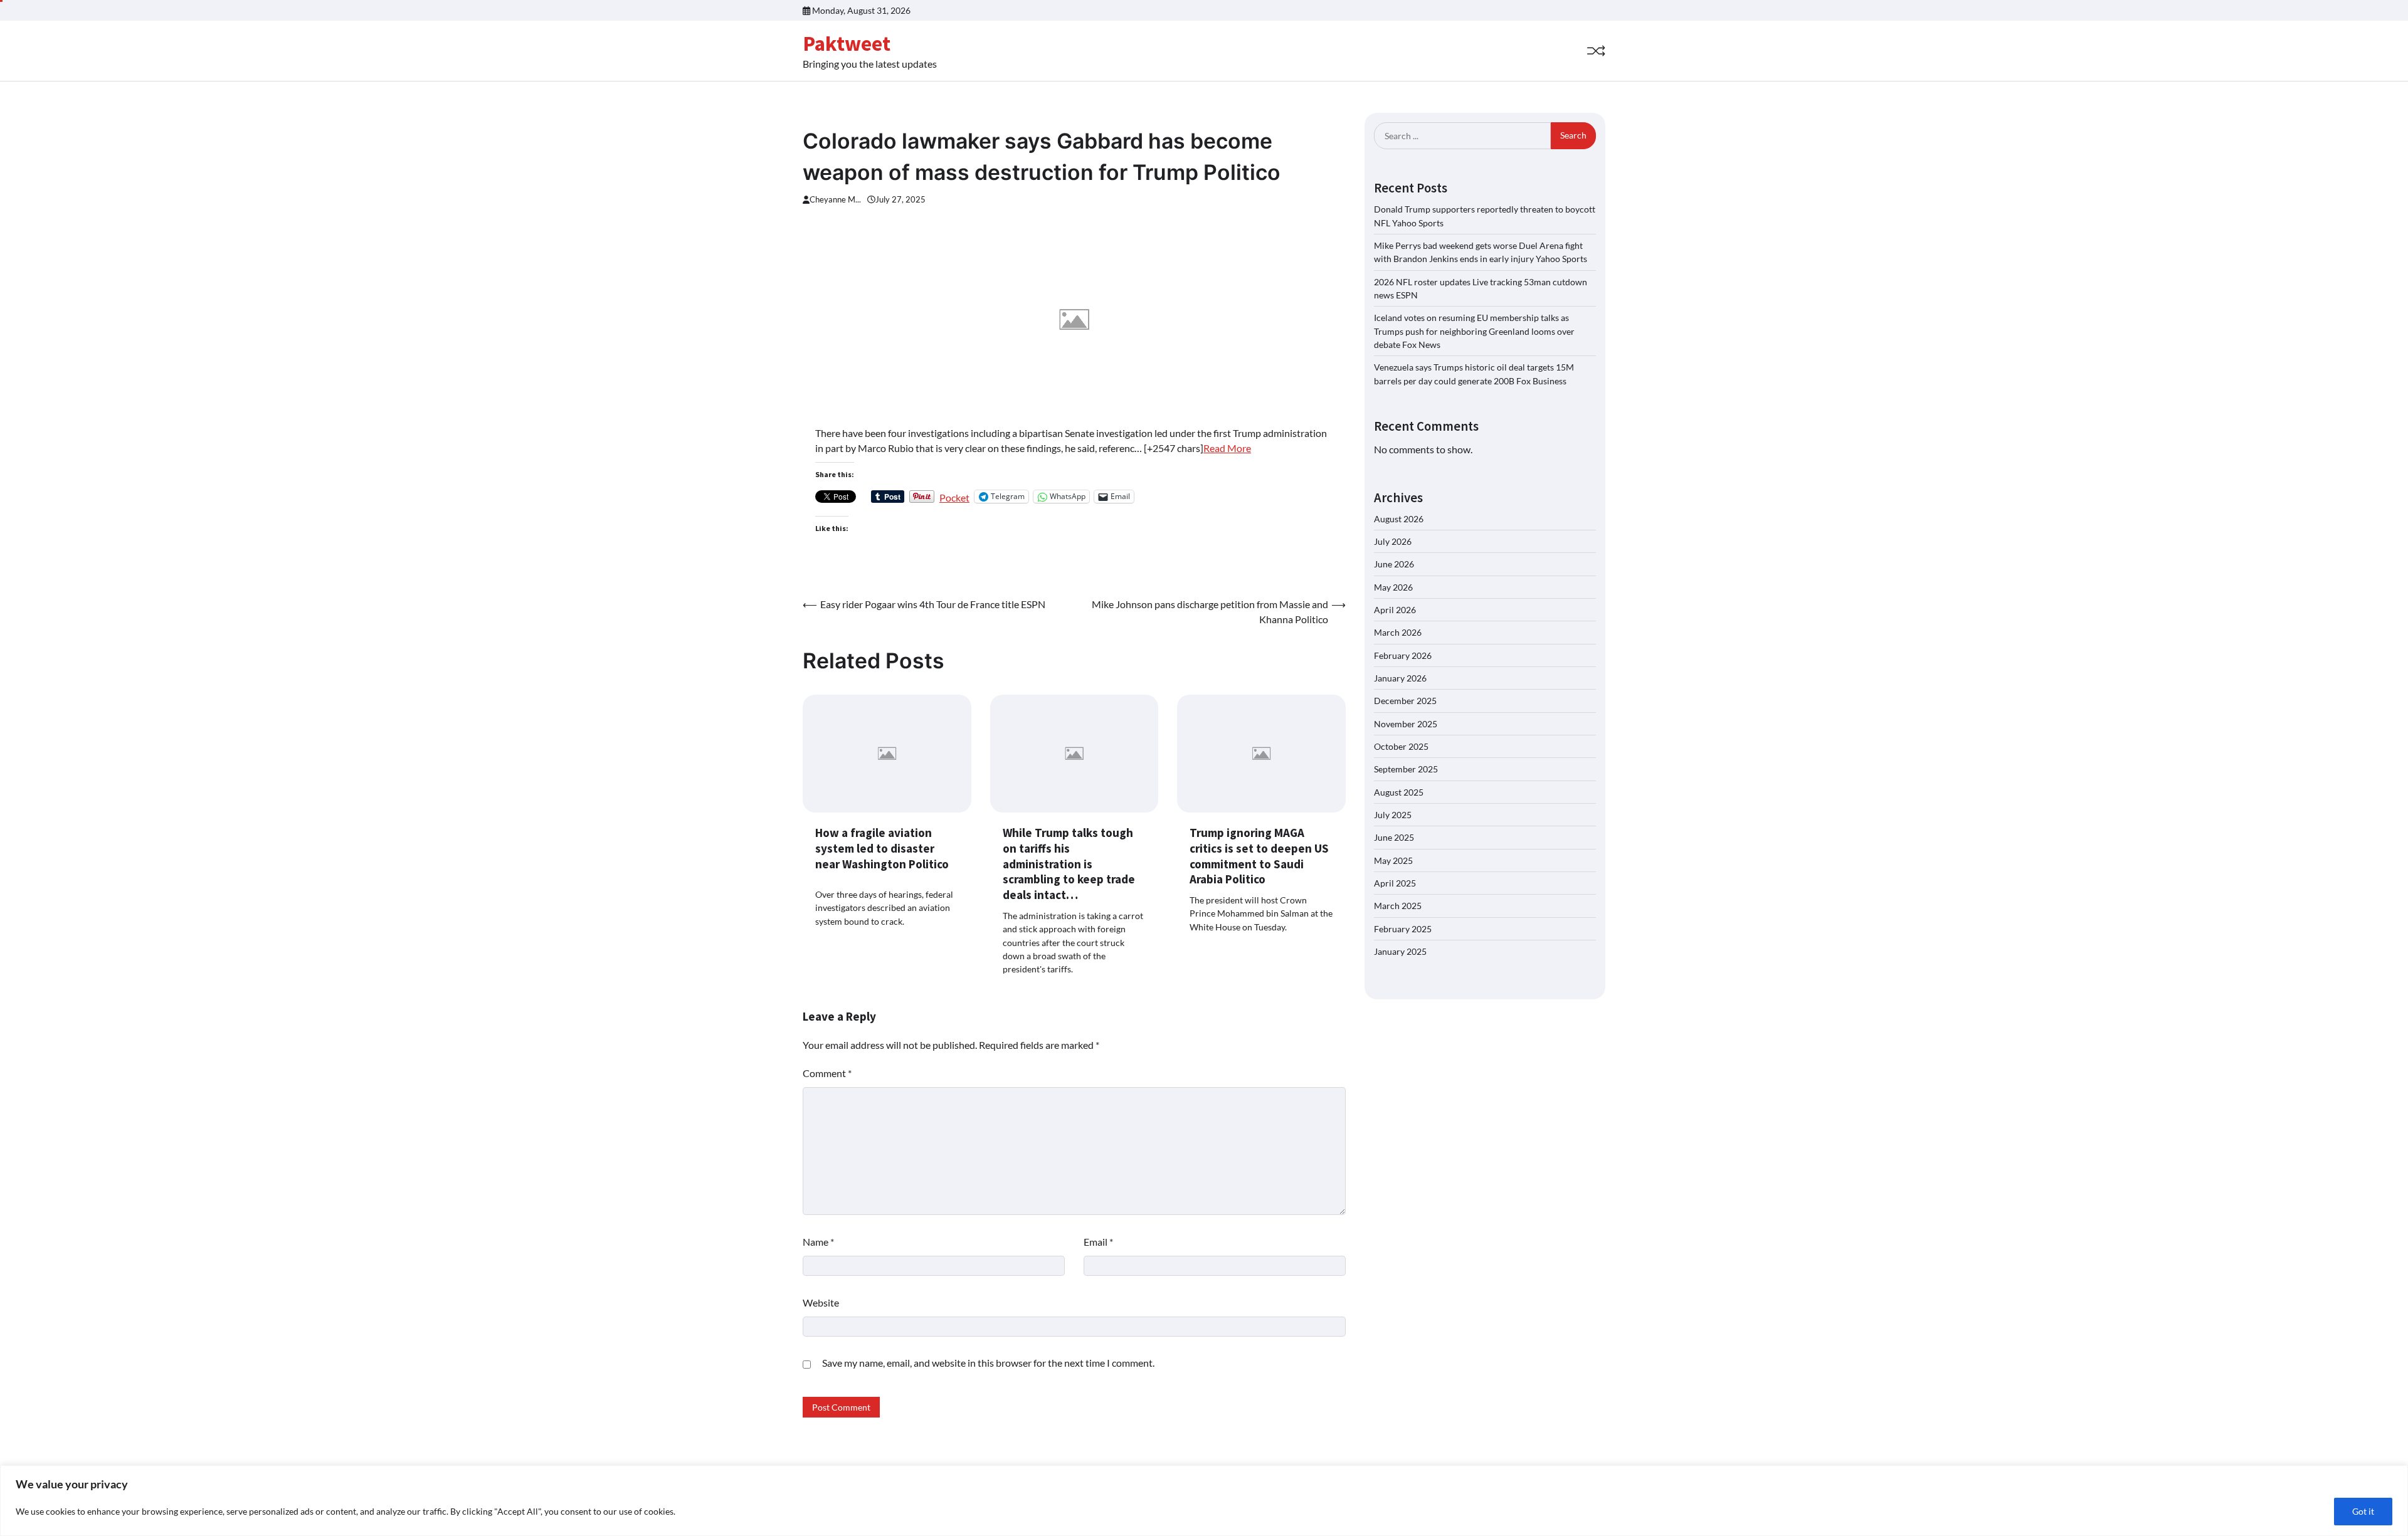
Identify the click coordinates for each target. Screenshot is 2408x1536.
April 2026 (1395, 610)
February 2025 (1403, 929)
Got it (2363, 1511)
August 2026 (1399, 519)
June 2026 (1394, 564)
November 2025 (1406, 724)
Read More (1227, 448)
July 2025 (1393, 815)
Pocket (954, 497)
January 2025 (1400, 951)
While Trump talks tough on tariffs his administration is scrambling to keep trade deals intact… (1069, 864)
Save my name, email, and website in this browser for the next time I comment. (988, 1363)
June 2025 (1394, 837)
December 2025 (1405, 701)
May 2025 (1393, 860)
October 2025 (1401, 746)
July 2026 (1393, 541)
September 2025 (1406, 769)
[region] (1204, 1501)
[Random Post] (1596, 51)
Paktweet (847, 43)
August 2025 (1399, 792)
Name (818, 1242)
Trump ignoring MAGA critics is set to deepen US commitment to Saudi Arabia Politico (1259, 856)
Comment (827, 1073)
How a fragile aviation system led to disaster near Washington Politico (882, 848)
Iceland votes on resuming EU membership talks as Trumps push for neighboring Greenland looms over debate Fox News (1474, 331)
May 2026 (1393, 587)
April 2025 (1395, 883)
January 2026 (1400, 678)
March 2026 (1398, 632)
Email (1098, 1242)
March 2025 (1398, 906)
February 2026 (1403, 655)
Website (821, 1302)
